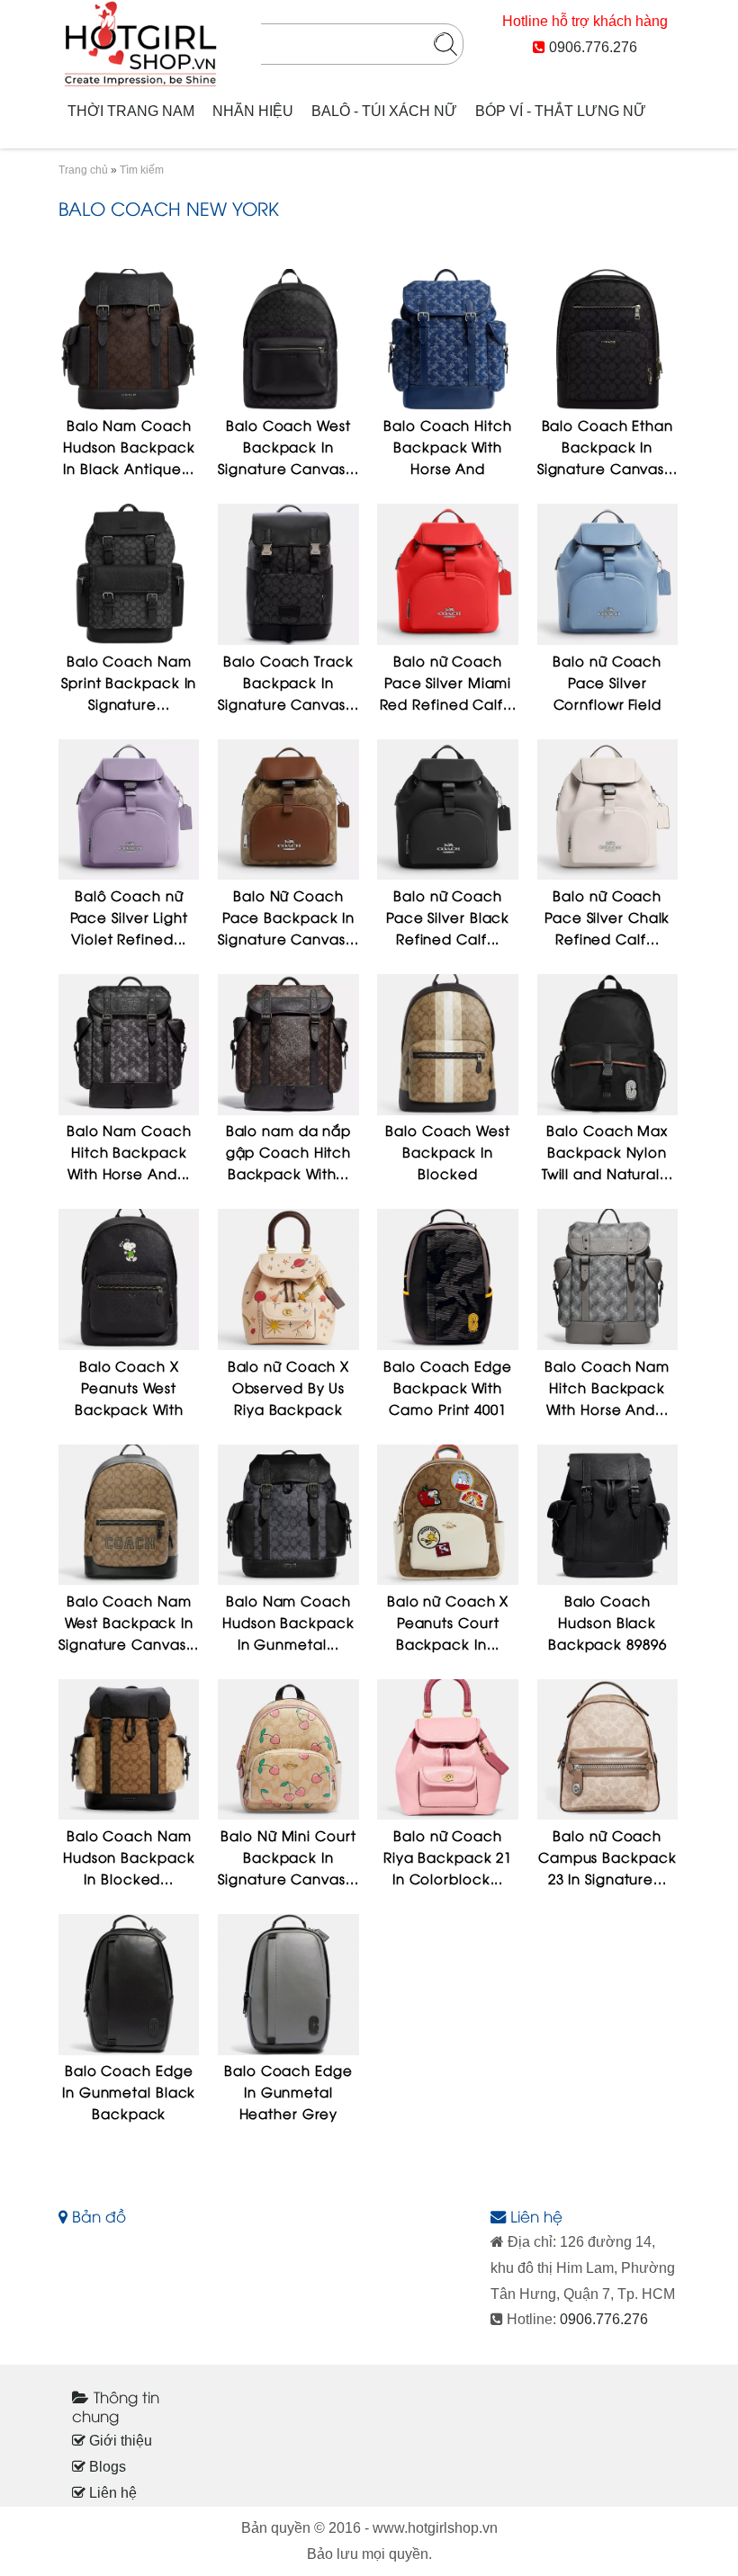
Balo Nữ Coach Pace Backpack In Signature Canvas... (288, 917)
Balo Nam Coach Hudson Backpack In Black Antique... (129, 446)
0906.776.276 (593, 47)
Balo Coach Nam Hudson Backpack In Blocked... (129, 1856)
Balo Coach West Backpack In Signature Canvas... (288, 446)
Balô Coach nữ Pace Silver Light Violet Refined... (129, 917)
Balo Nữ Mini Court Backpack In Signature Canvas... (288, 1856)
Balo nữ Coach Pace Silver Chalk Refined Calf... (607, 917)
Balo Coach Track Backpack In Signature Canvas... (288, 682)
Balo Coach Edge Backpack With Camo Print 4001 (448, 1387)
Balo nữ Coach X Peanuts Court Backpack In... (448, 1622)
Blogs (106, 2467)
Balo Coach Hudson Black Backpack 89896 (607, 1622)
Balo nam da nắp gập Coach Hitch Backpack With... (289, 1151)
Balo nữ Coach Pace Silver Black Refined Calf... (448, 917)
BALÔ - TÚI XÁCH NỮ (384, 111)
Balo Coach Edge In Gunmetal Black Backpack (129, 2091)
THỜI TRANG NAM (131, 111)
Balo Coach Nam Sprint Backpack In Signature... (129, 682)
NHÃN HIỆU (253, 111)
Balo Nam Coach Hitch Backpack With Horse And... (129, 1151)
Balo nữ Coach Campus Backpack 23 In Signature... (607, 1856)
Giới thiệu (119, 2441)
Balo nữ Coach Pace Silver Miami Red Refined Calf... (448, 682)
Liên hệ (111, 2493)
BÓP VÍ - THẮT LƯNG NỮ (561, 111)
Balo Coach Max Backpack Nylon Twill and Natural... (607, 1151)
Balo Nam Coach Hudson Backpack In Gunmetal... (288, 1622)
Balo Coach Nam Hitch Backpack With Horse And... (607, 1387)
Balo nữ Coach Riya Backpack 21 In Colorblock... (448, 1856)
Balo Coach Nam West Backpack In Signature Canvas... (129, 1622)
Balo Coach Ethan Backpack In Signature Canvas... (607, 446)
